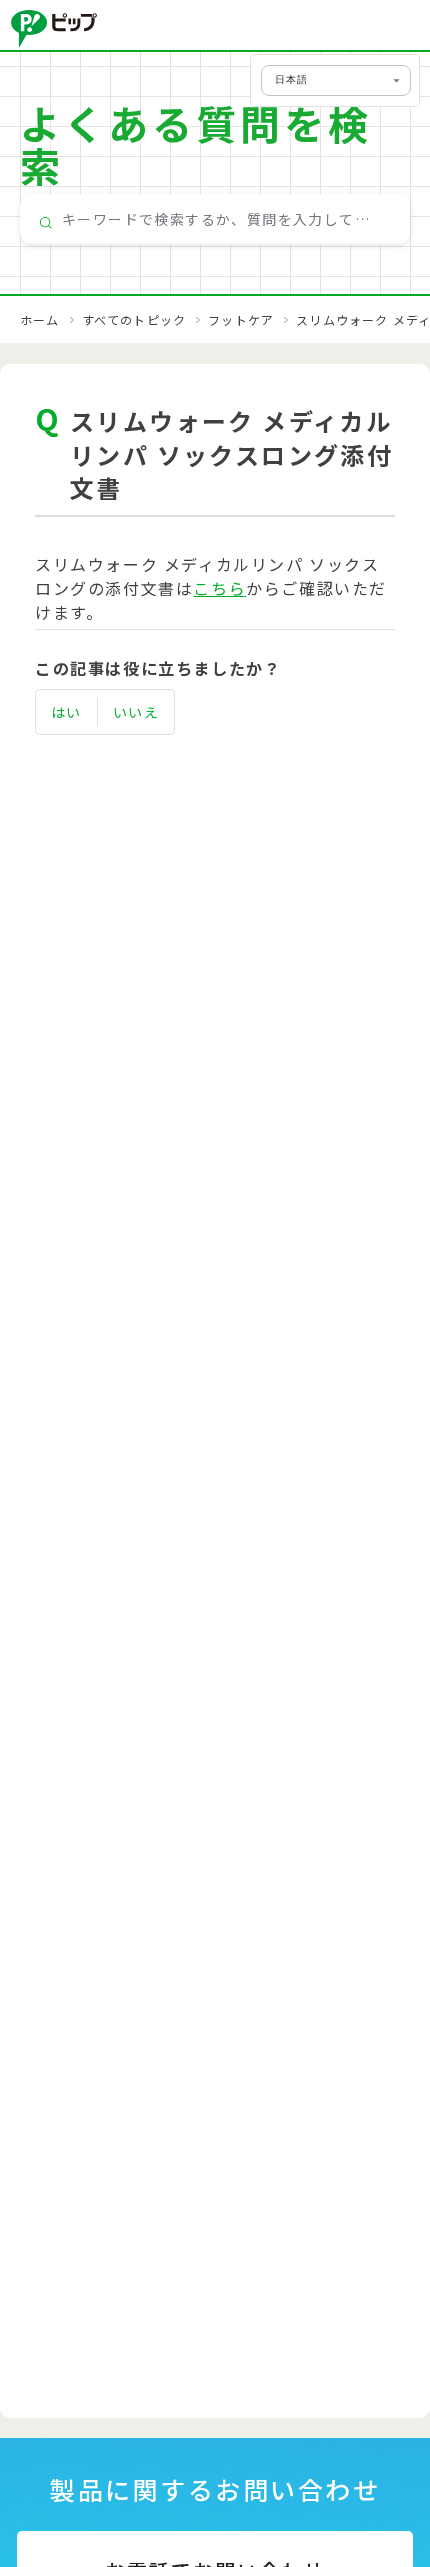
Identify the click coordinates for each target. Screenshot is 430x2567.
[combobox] (215, 219)
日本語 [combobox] (291, 79)
